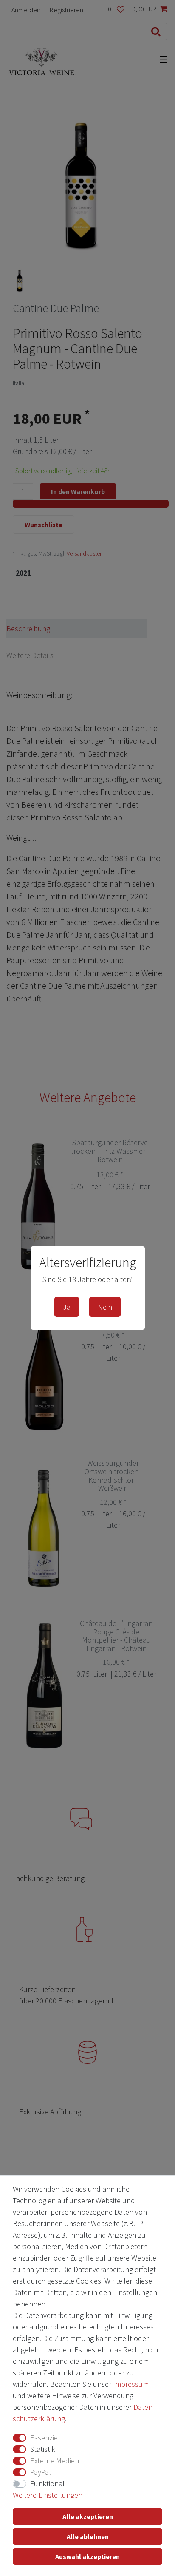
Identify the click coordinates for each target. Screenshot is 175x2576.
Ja (67, 1307)
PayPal (41, 2472)
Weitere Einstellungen (48, 2495)
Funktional (47, 2484)
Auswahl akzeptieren (87, 2556)
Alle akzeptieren (88, 2516)
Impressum (131, 2384)
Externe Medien (55, 2461)
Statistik (43, 2449)
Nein (105, 1307)
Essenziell (46, 2438)
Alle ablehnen (88, 2536)
